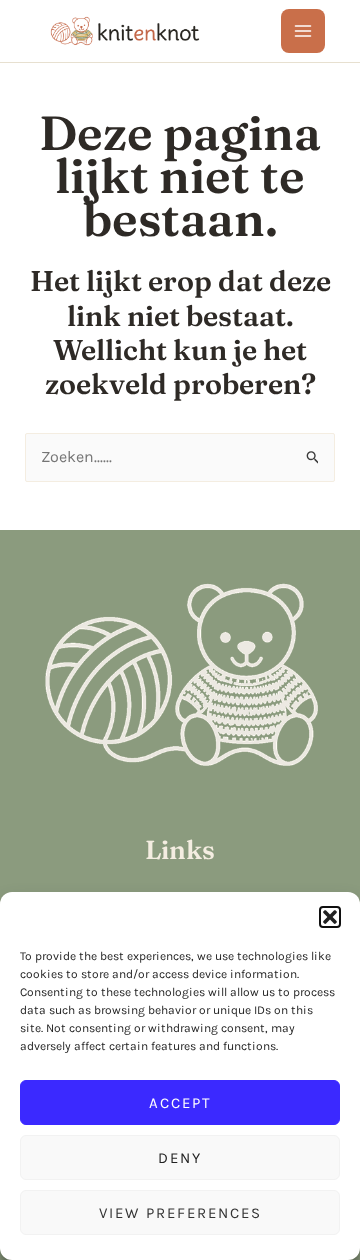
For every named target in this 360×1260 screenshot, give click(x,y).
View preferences (180, 1213)
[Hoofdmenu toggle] (303, 31)
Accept (180, 1103)
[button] (330, 917)
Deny (180, 1158)
